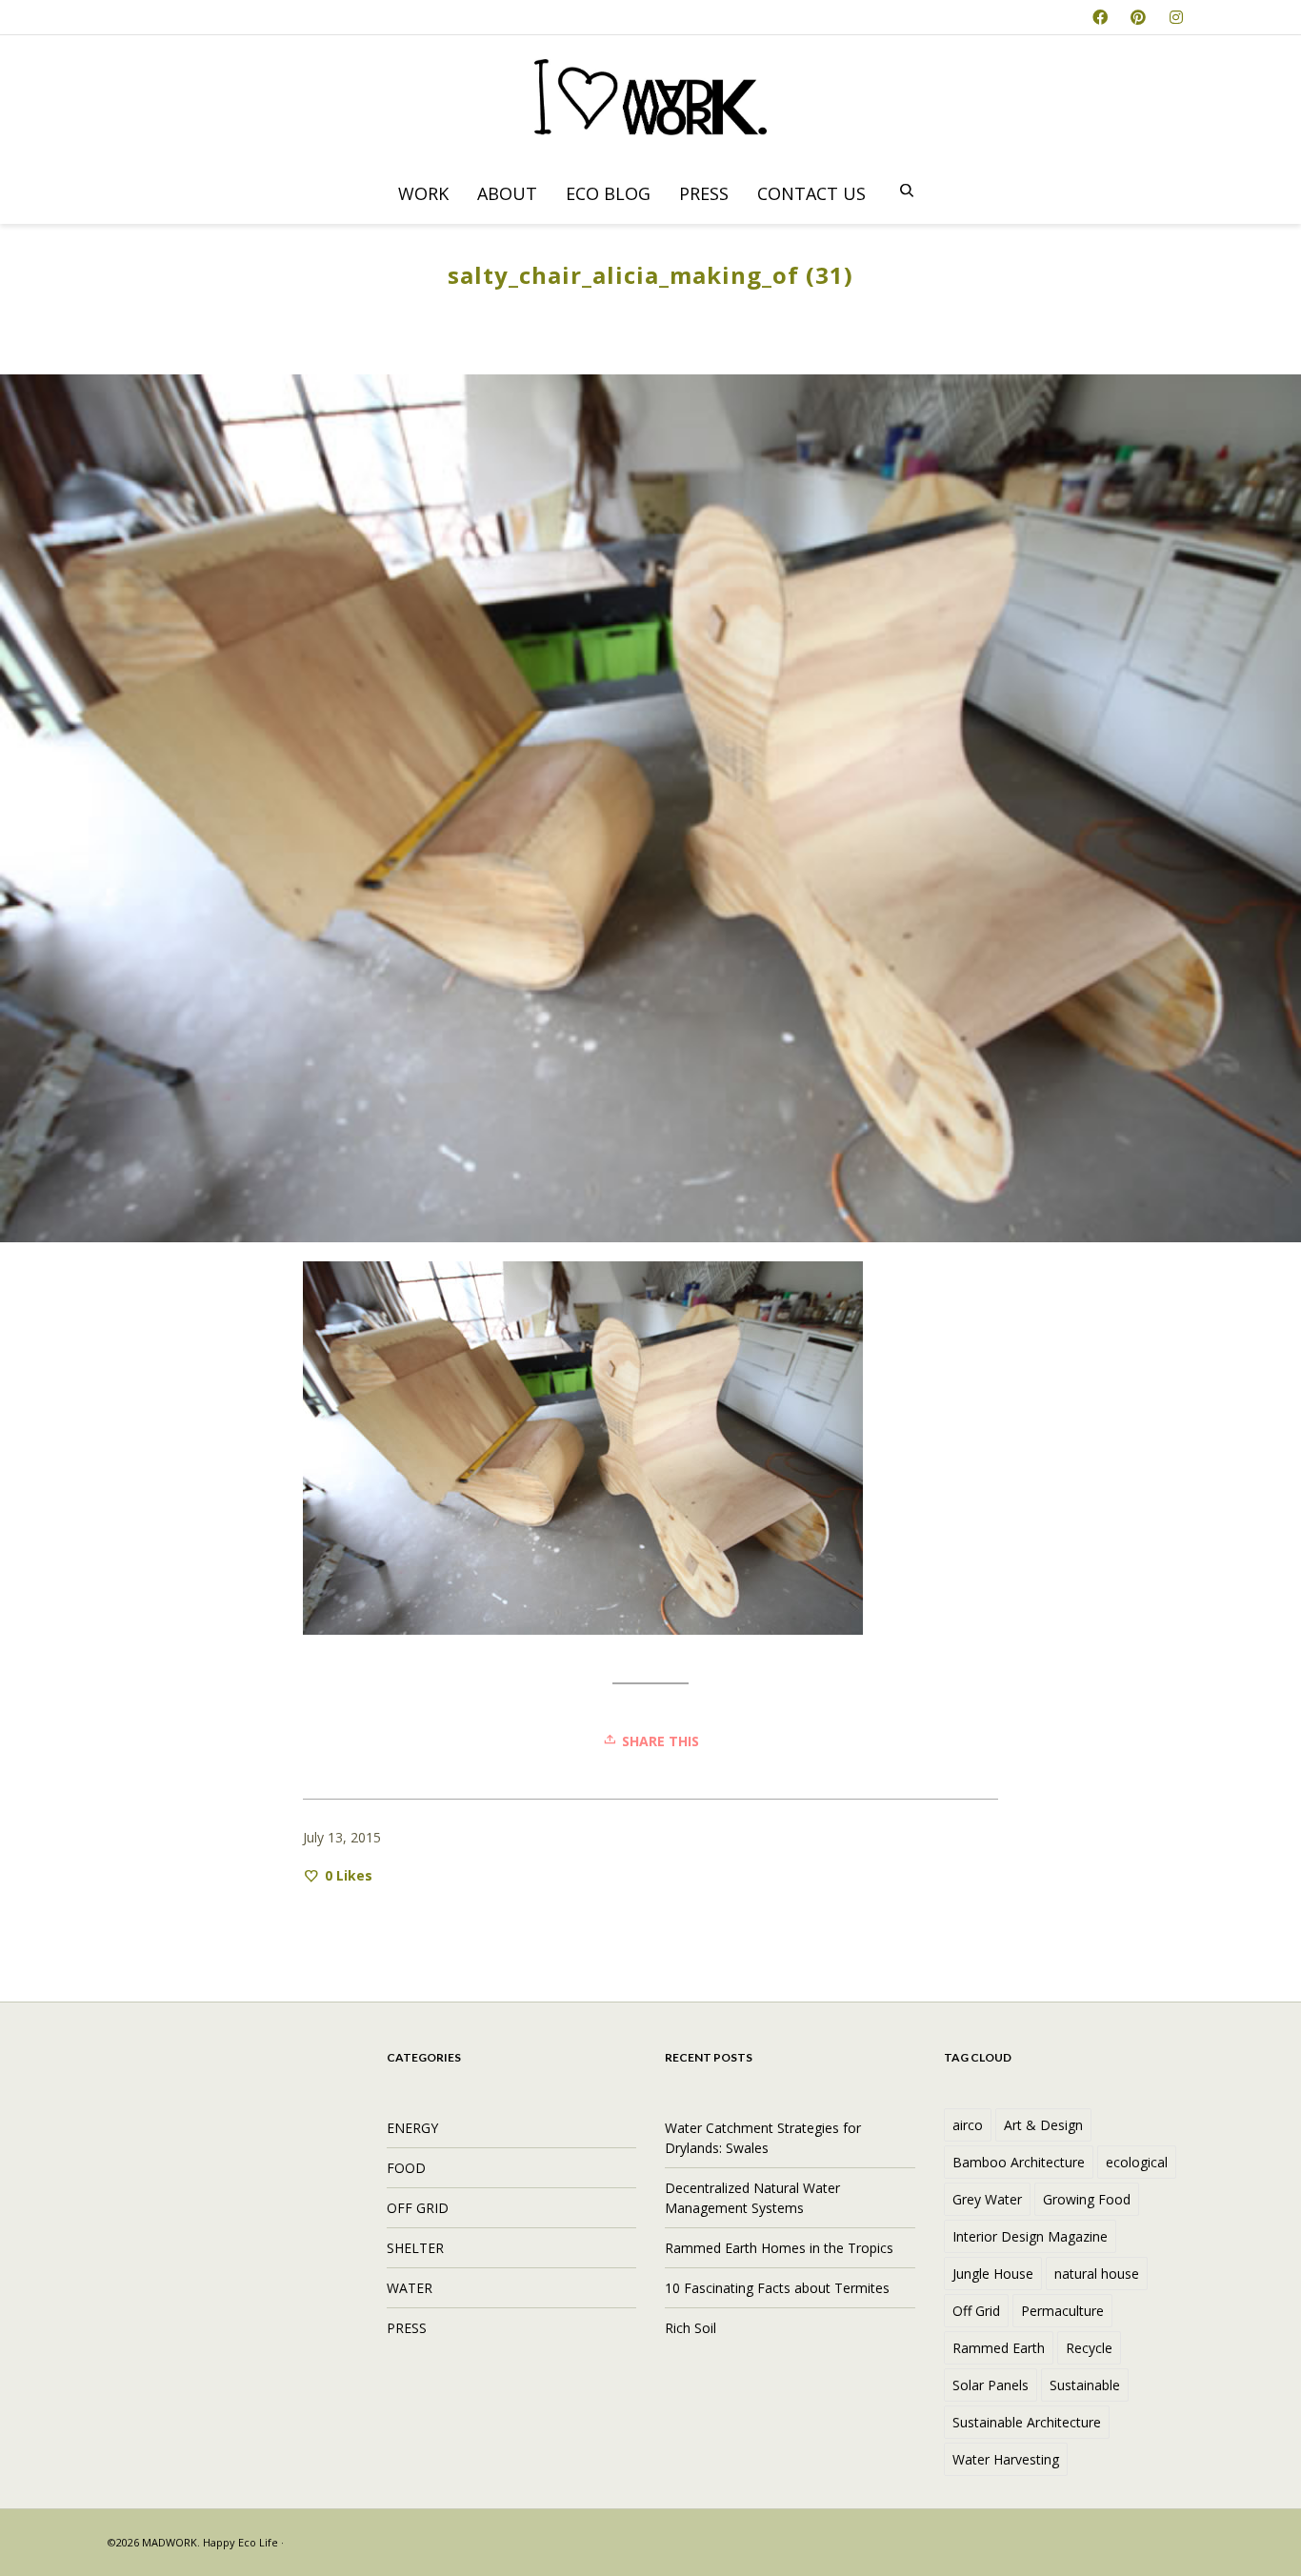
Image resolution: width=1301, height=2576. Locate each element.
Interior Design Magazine (1030, 2236)
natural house (1097, 2274)
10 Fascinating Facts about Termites (777, 2288)
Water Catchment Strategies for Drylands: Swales (763, 2138)
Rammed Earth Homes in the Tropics (779, 2248)
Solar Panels (991, 2385)
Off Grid (976, 2311)
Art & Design (1043, 2125)
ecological (1137, 2162)
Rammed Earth (999, 2348)
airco (968, 2125)
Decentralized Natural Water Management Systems (752, 2198)
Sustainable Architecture (1027, 2422)
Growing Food (1087, 2199)
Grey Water (987, 2199)
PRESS (407, 2328)
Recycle (1089, 2348)
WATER (410, 2288)
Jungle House (993, 2274)
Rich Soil (691, 2328)
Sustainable (1085, 2385)
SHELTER (415, 2248)
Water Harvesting (1006, 2459)
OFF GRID (418, 2208)
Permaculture (1062, 2311)
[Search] (907, 191)
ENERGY (412, 2128)
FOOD (406, 2168)
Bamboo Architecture (1019, 2162)
